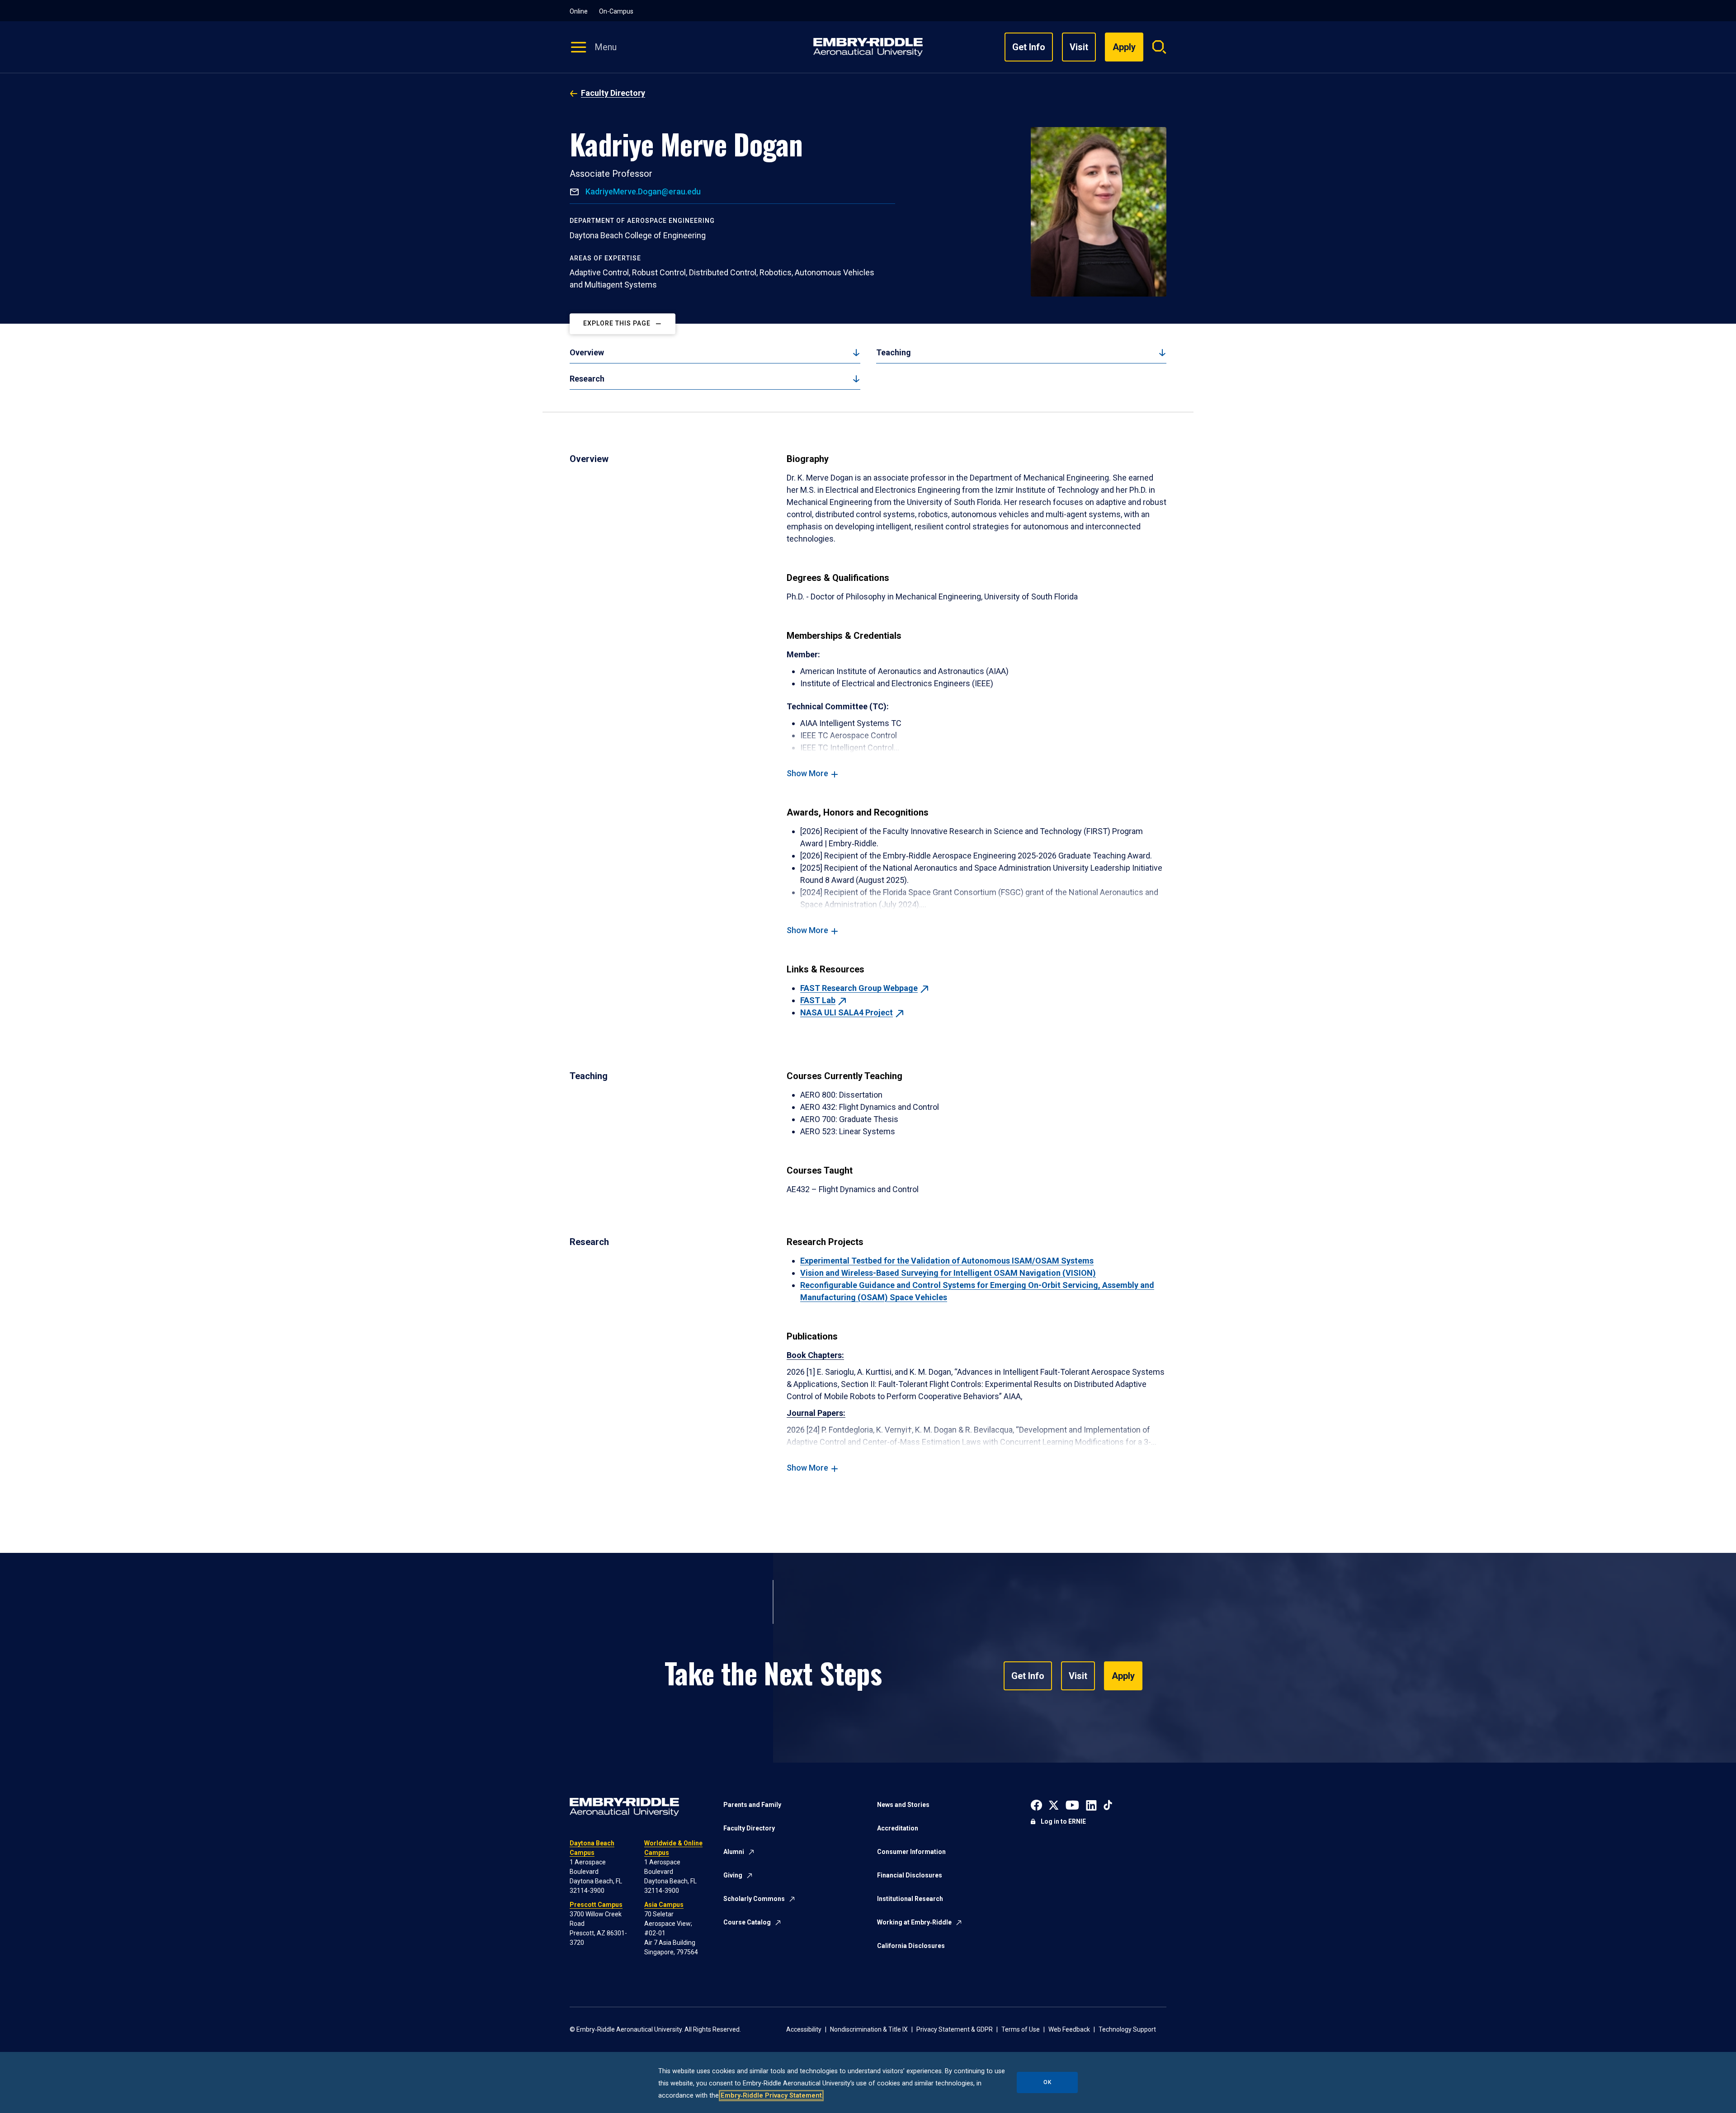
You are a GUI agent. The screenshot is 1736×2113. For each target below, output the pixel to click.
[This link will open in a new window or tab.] (1036, 1804)
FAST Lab (818, 1000)
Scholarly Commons (754, 1899)
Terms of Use (1021, 2029)
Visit (1079, 47)
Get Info (1029, 47)
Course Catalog (747, 1922)
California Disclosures (911, 1946)
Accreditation (898, 1828)
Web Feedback (1069, 2029)
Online (579, 11)
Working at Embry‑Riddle (914, 1922)
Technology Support (1127, 2029)
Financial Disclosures (910, 1875)
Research (587, 379)
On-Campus (616, 11)
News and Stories (903, 1805)
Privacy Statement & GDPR (955, 2029)
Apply (1123, 1676)
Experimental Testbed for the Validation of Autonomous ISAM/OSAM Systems (947, 1261)
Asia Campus (664, 1905)
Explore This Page (617, 324)
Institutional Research (910, 1899)
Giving (733, 1875)
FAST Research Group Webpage (859, 988)
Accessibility (804, 2029)
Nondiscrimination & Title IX (869, 2029)
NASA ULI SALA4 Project (847, 1012)
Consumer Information (911, 1852)
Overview (587, 352)
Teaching (894, 352)
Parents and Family (752, 1805)
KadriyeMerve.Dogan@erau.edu (642, 191)
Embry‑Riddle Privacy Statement (771, 2096)
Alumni (734, 1852)
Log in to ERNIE (1063, 1821)
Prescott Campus (596, 1905)
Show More (807, 773)
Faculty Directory (613, 93)
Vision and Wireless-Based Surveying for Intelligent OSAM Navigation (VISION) (948, 1273)
